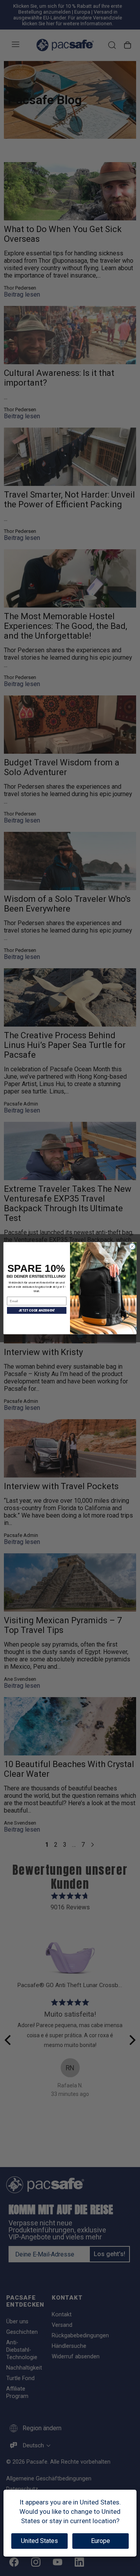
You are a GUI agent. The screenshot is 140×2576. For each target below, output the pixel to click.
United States (39, 2541)
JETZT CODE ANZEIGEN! (37, 1310)
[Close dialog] (132, 1246)
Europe (101, 2541)
